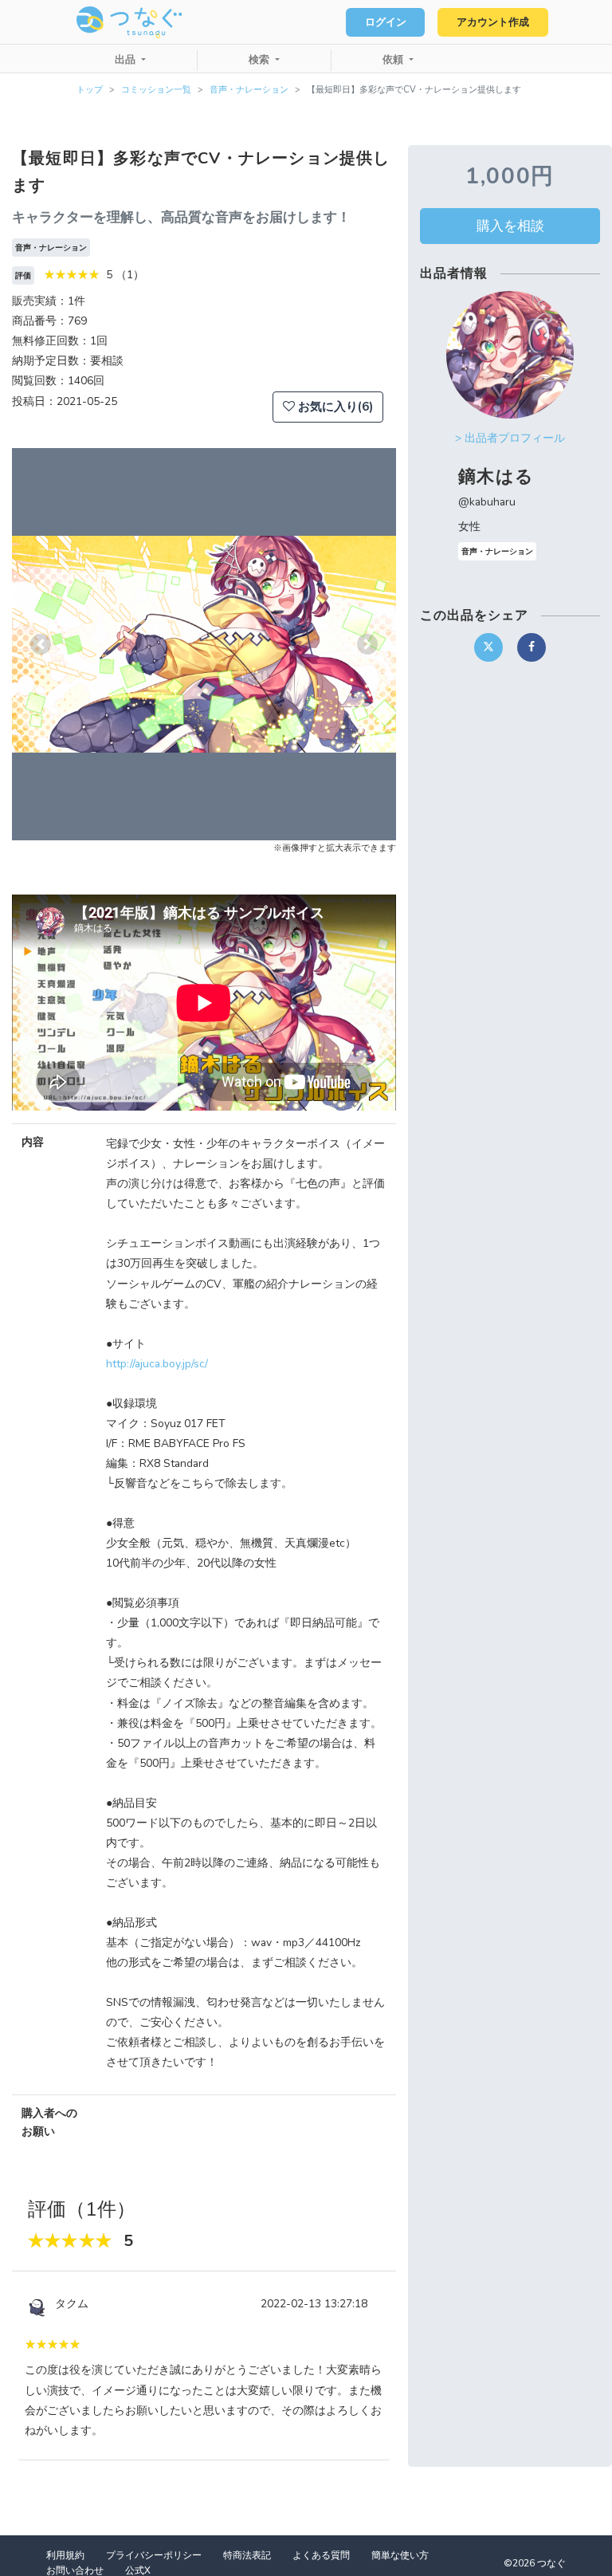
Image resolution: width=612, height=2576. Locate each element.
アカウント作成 (493, 22)
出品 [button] (127, 60)
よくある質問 (321, 2555)
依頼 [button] (394, 60)
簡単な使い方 (400, 2555)
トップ (90, 90)
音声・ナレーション (249, 90)
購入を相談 (510, 226)
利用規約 (65, 2555)
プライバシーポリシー (154, 2555)
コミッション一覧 (156, 90)
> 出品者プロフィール (510, 438)
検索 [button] (261, 60)
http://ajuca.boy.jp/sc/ (157, 1364)
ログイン (386, 22)
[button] (41, 644)
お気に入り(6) (334, 407)
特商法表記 (247, 2555)
